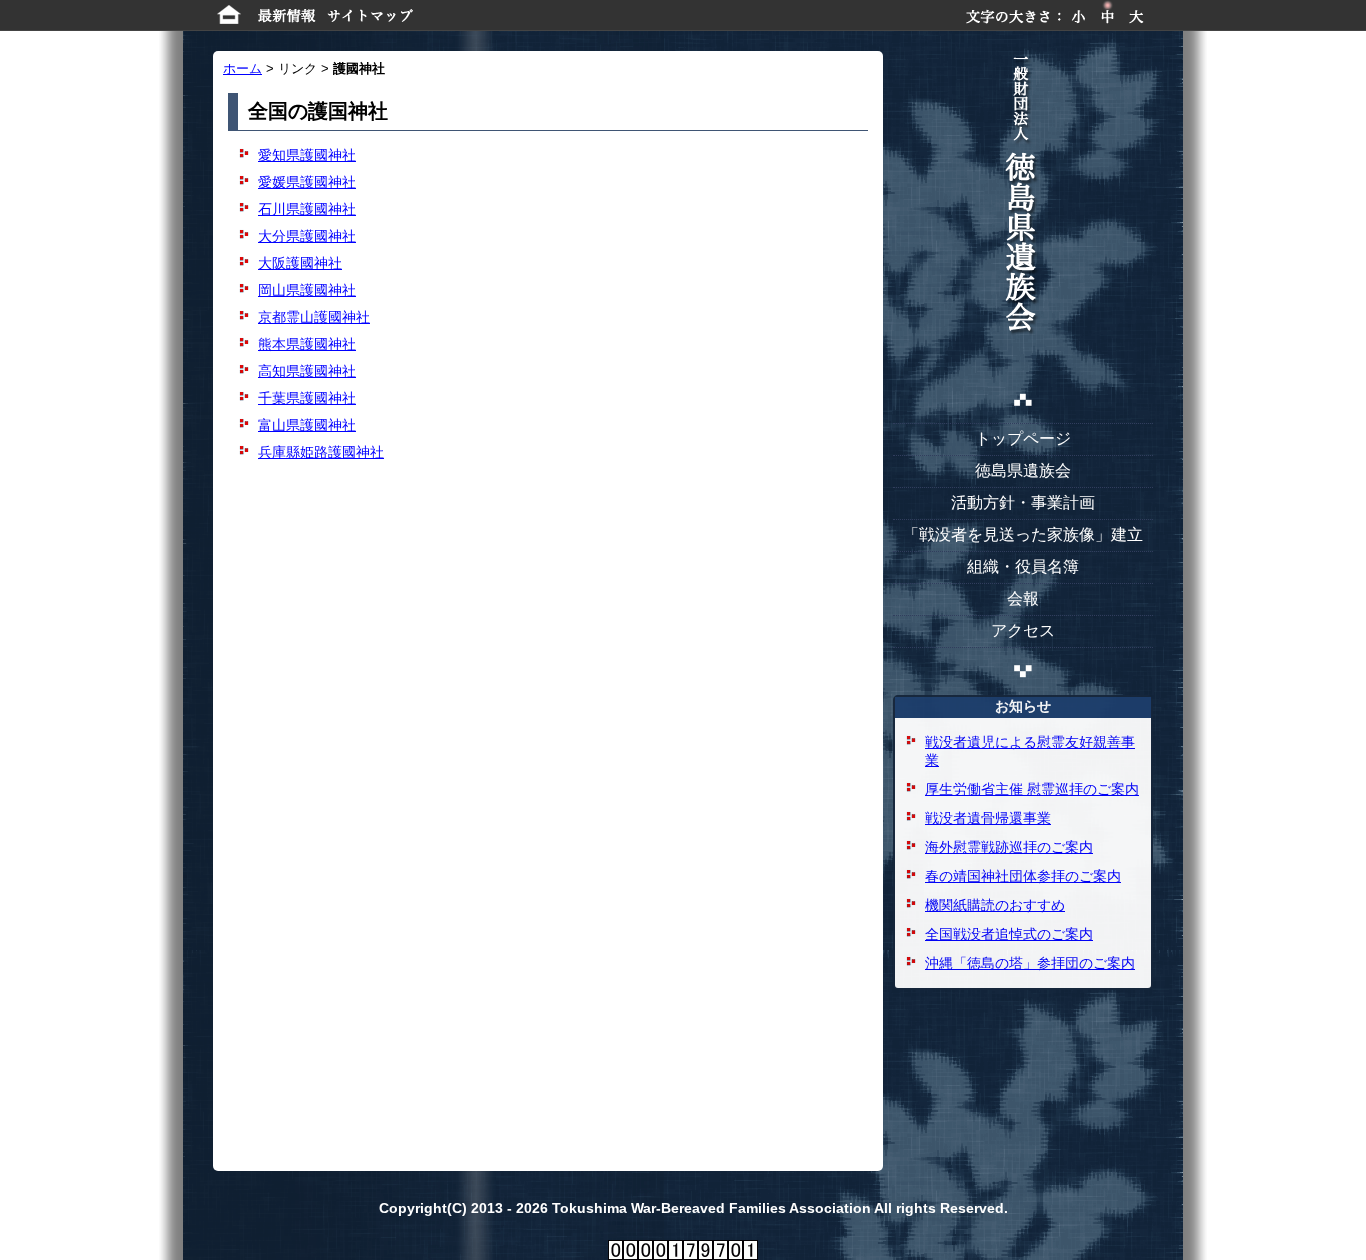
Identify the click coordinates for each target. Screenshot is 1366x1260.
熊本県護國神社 (307, 344)
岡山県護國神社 (307, 290)
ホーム (242, 69)
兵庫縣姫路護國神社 (321, 452)
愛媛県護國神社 (307, 182)
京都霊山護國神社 (314, 317)
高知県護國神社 (307, 371)
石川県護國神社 (307, 209)
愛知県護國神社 (307, 155)
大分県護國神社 (307, 236)
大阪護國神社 (300, 263)
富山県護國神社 (307, 425)
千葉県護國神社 (307, 398)
